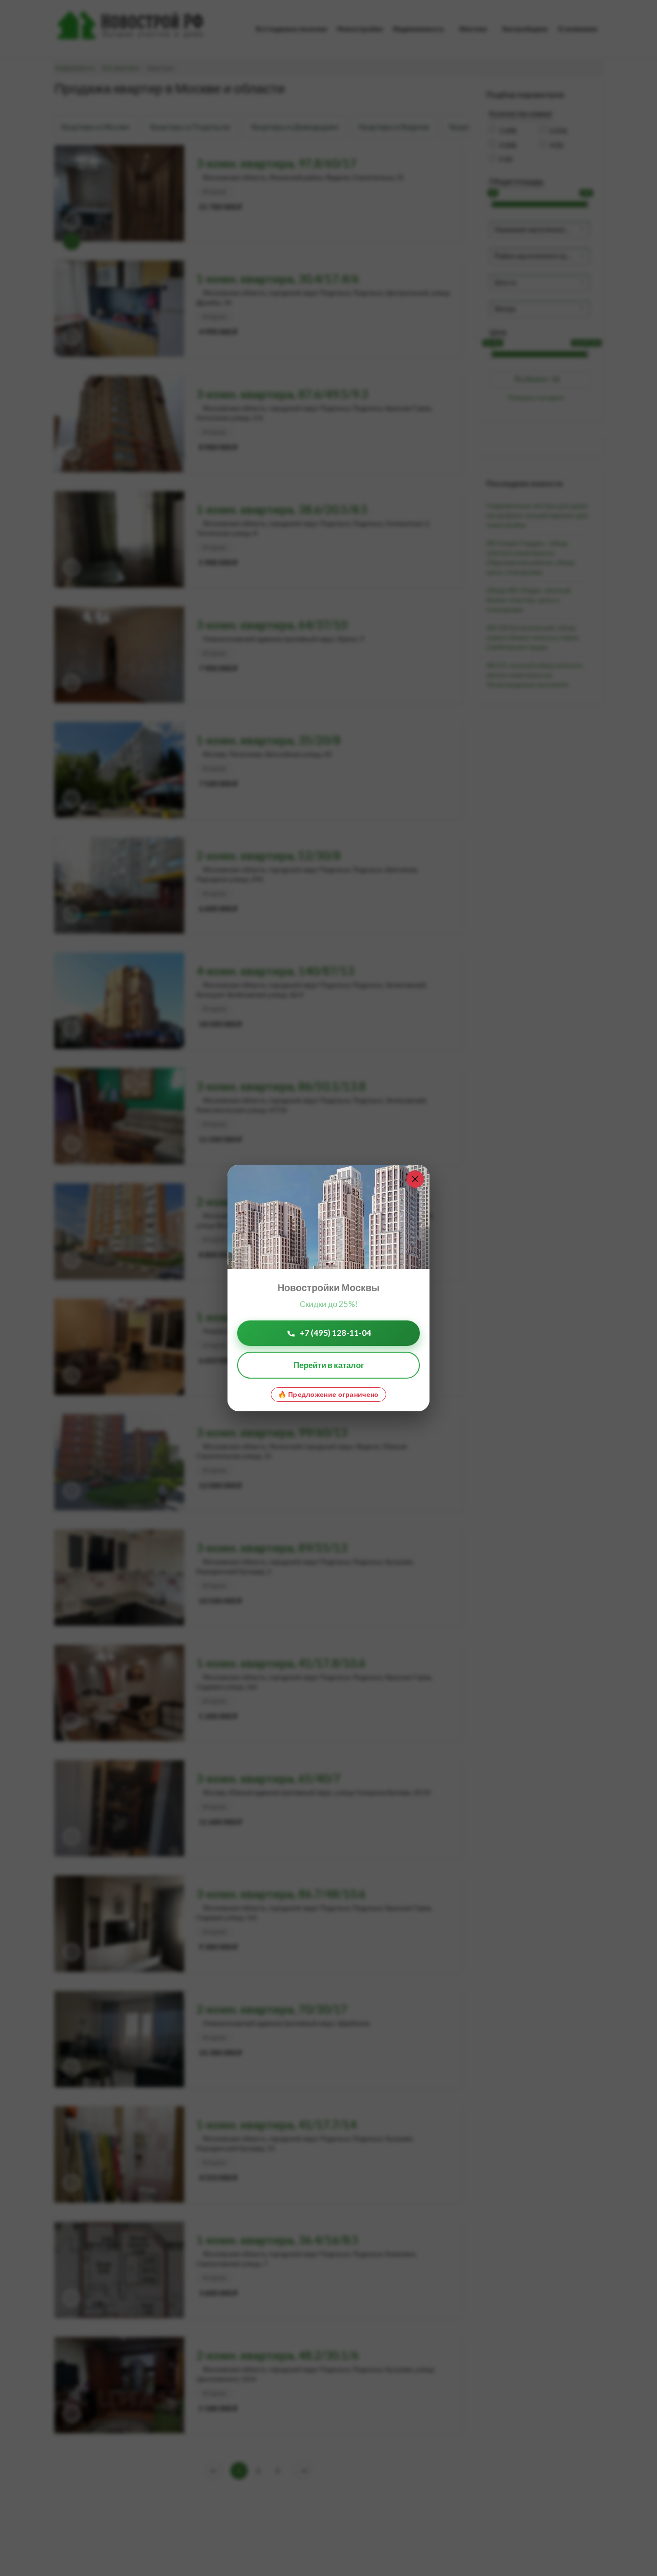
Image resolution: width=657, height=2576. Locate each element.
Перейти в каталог (329, 1365)
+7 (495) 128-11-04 (335, 1333)
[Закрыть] (415, 1179)
